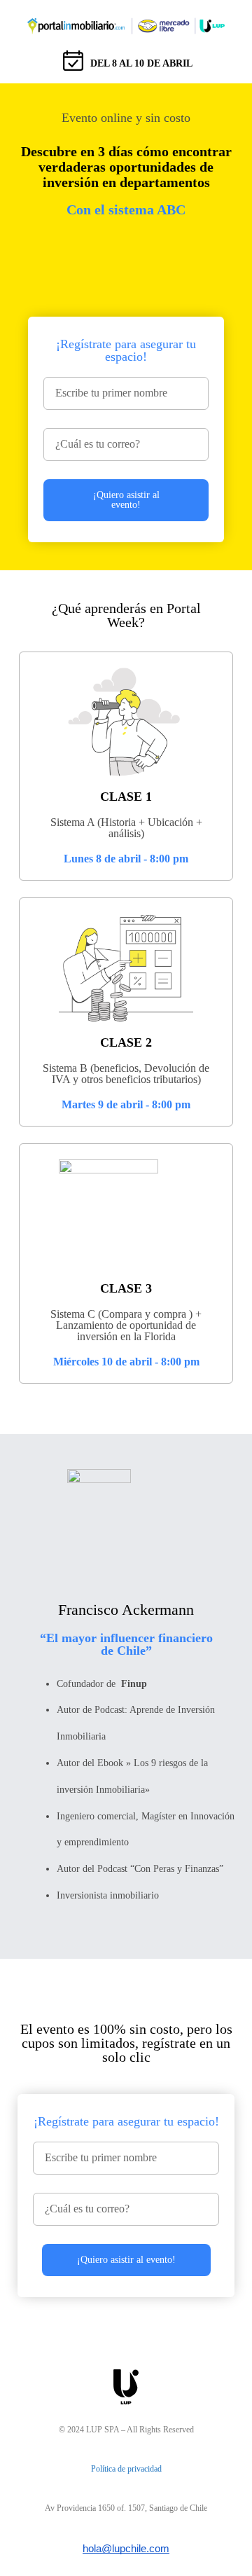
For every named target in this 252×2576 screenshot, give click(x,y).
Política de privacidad (126, 2469)
